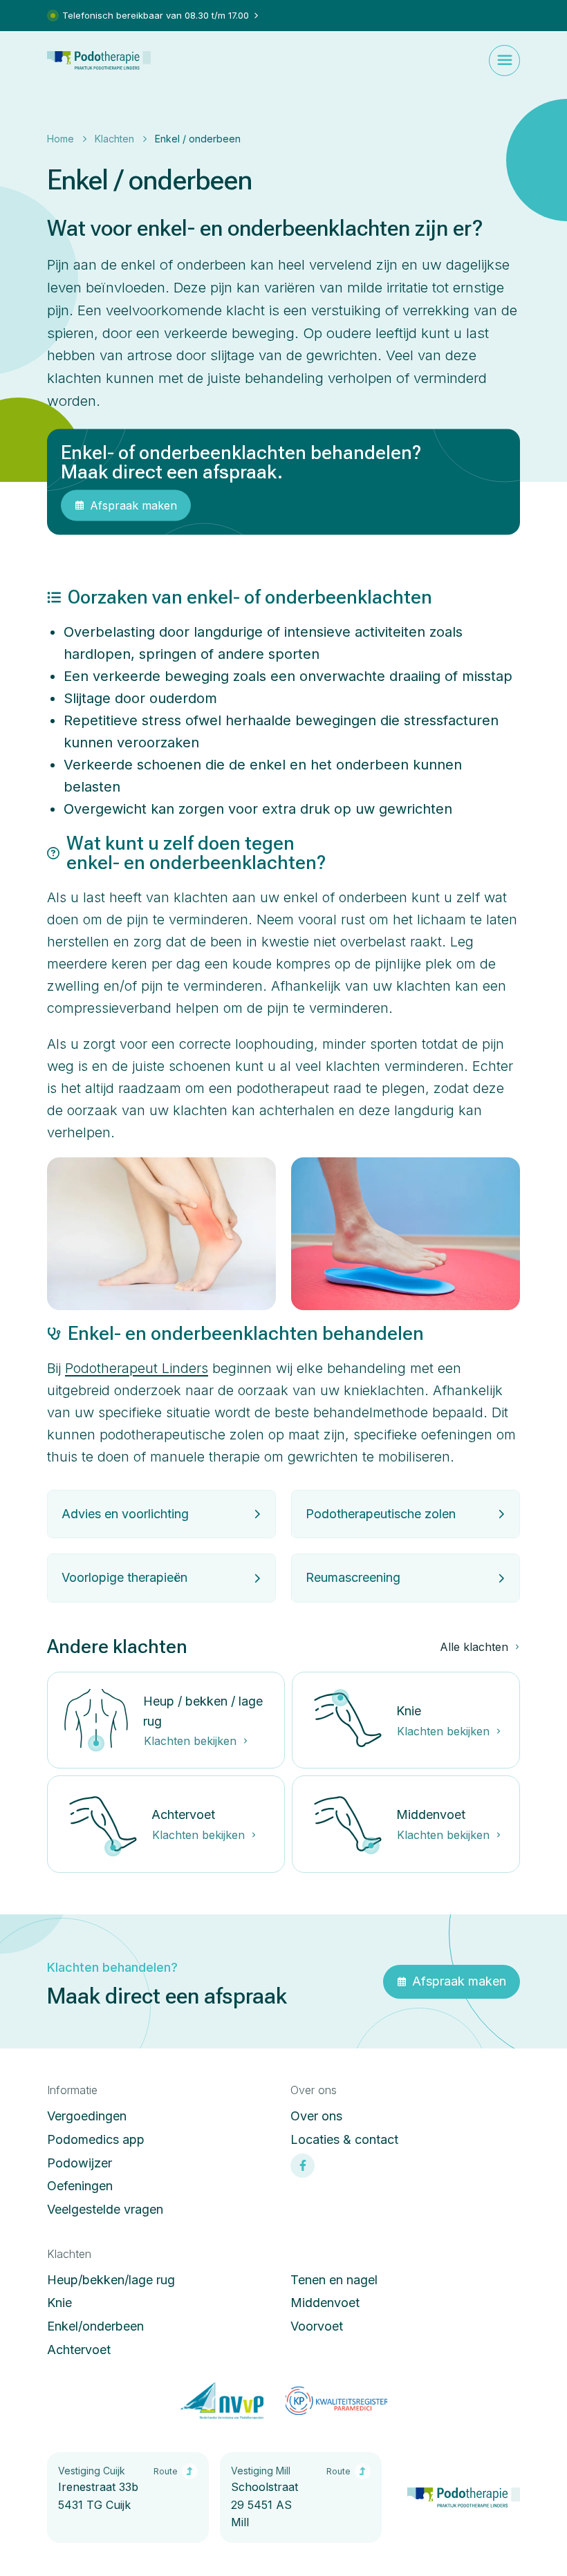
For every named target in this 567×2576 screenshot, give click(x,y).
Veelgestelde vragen (105, 2209)
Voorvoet (317, 2326)
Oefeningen (80, 2186)
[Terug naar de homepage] (99, 60)
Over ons (316, 2116)
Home (61, 139)
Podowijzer (80, 2163)
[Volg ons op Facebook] (303, 2166)
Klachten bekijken (190, 1741)
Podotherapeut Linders (137, 1368)
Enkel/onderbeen (95, 2326)
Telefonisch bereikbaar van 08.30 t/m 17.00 (156, 15)
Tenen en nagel (334, 2280)
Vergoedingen (87, 2116)
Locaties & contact (344, 2139)
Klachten (114, 139)
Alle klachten (474, 1647)
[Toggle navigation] (504, 60)
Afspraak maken (133, 505)
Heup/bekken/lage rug (111, 2280)
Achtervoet (79, 2350)
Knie (59, 2303)
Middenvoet (325, 2303)
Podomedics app (96, 2139)
